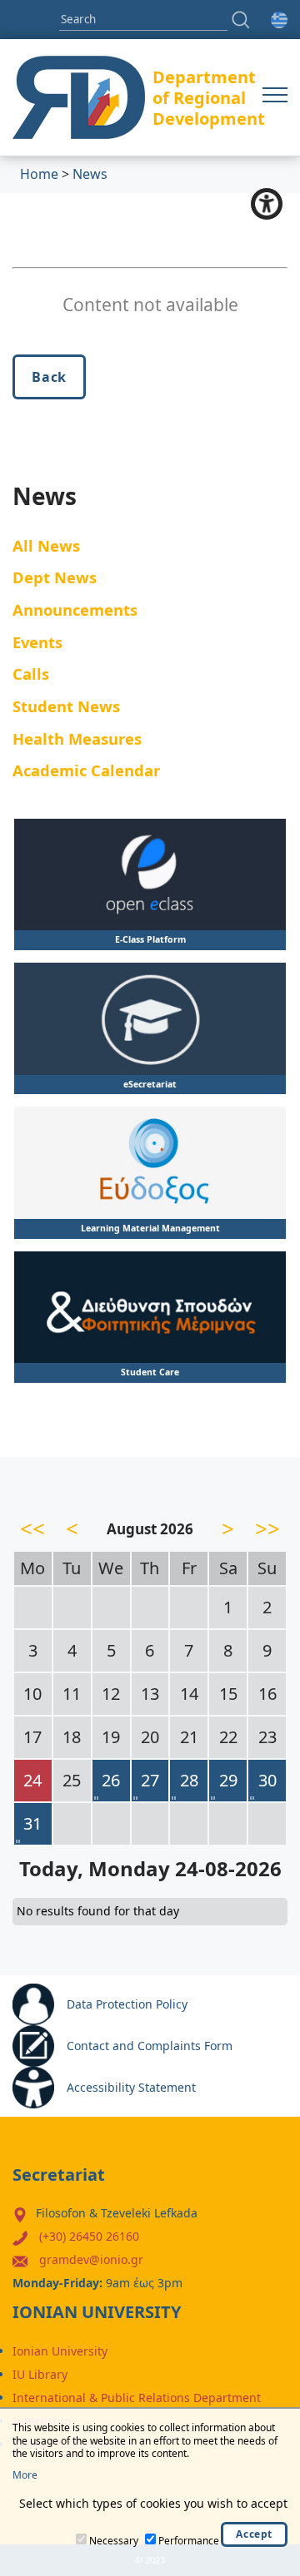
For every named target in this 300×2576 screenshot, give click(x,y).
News (90, 174)
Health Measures (77, 738)
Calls (31, 674)
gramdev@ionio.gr (91, 2259)
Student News (66, 706)
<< (32, 1528)
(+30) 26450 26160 (89, 2236)
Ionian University (60, 2351)
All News (46, 545)
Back (49, 377)
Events (37, 642)
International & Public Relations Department (137, 2398)
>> (267, 1528)
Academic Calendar (86, 770)
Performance (189, 2541)
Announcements (75, 609)
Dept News (55, 577)
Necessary (114, 2541)
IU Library (40, 2374)
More (25, 2475)
